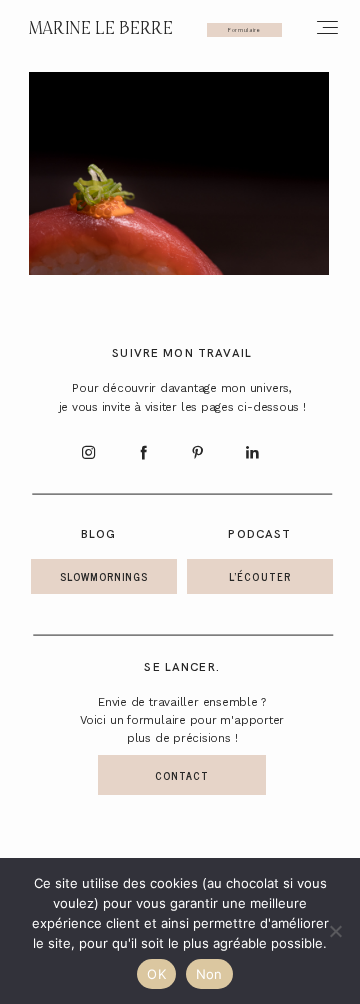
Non (209, 974)
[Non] (335, 931)
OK (156, 974)
